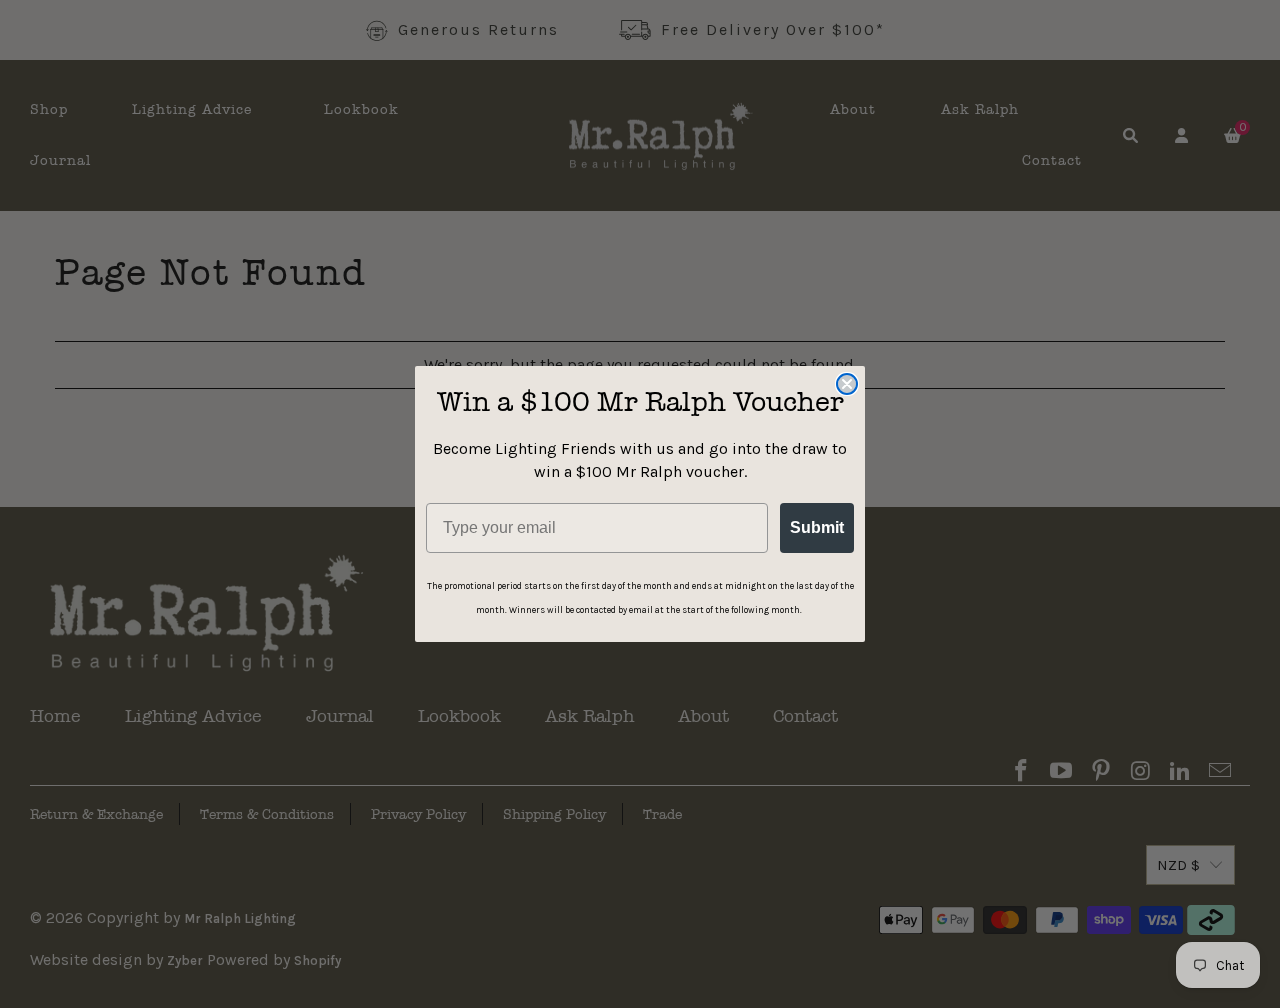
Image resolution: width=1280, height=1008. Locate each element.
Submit (817, 527)
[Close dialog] (847, 384)
